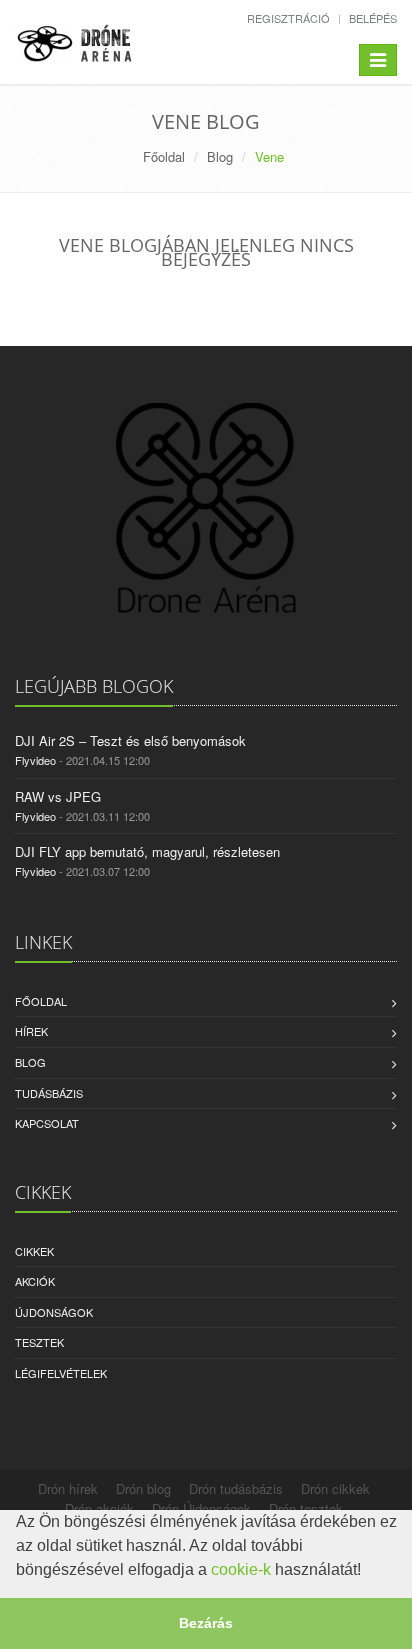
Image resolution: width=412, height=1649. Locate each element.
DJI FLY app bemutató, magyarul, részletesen (147, 851)
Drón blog (143, 1488)
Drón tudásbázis (236, 1488)
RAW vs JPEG (58, 796)
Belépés (373, 18)
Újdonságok (54, 1312)
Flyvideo (35, 760)
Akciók (35, 1281)
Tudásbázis (49, 1093)
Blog (220, 156)
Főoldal (164, 156)
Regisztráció (288, 18)
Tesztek (39, 1342)
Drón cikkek (335, 1488)
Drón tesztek (306, 1508)
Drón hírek (68, 1488)
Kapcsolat (47, 1123)
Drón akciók (99, 1508)
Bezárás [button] (206, 1623)
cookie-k (241, 1569)
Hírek (31, 1031)
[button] (368, 1572)
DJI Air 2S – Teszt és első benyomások (130, 740)
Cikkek (34, 1251)
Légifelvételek (61, 1373)
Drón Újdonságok (201, 1508)
